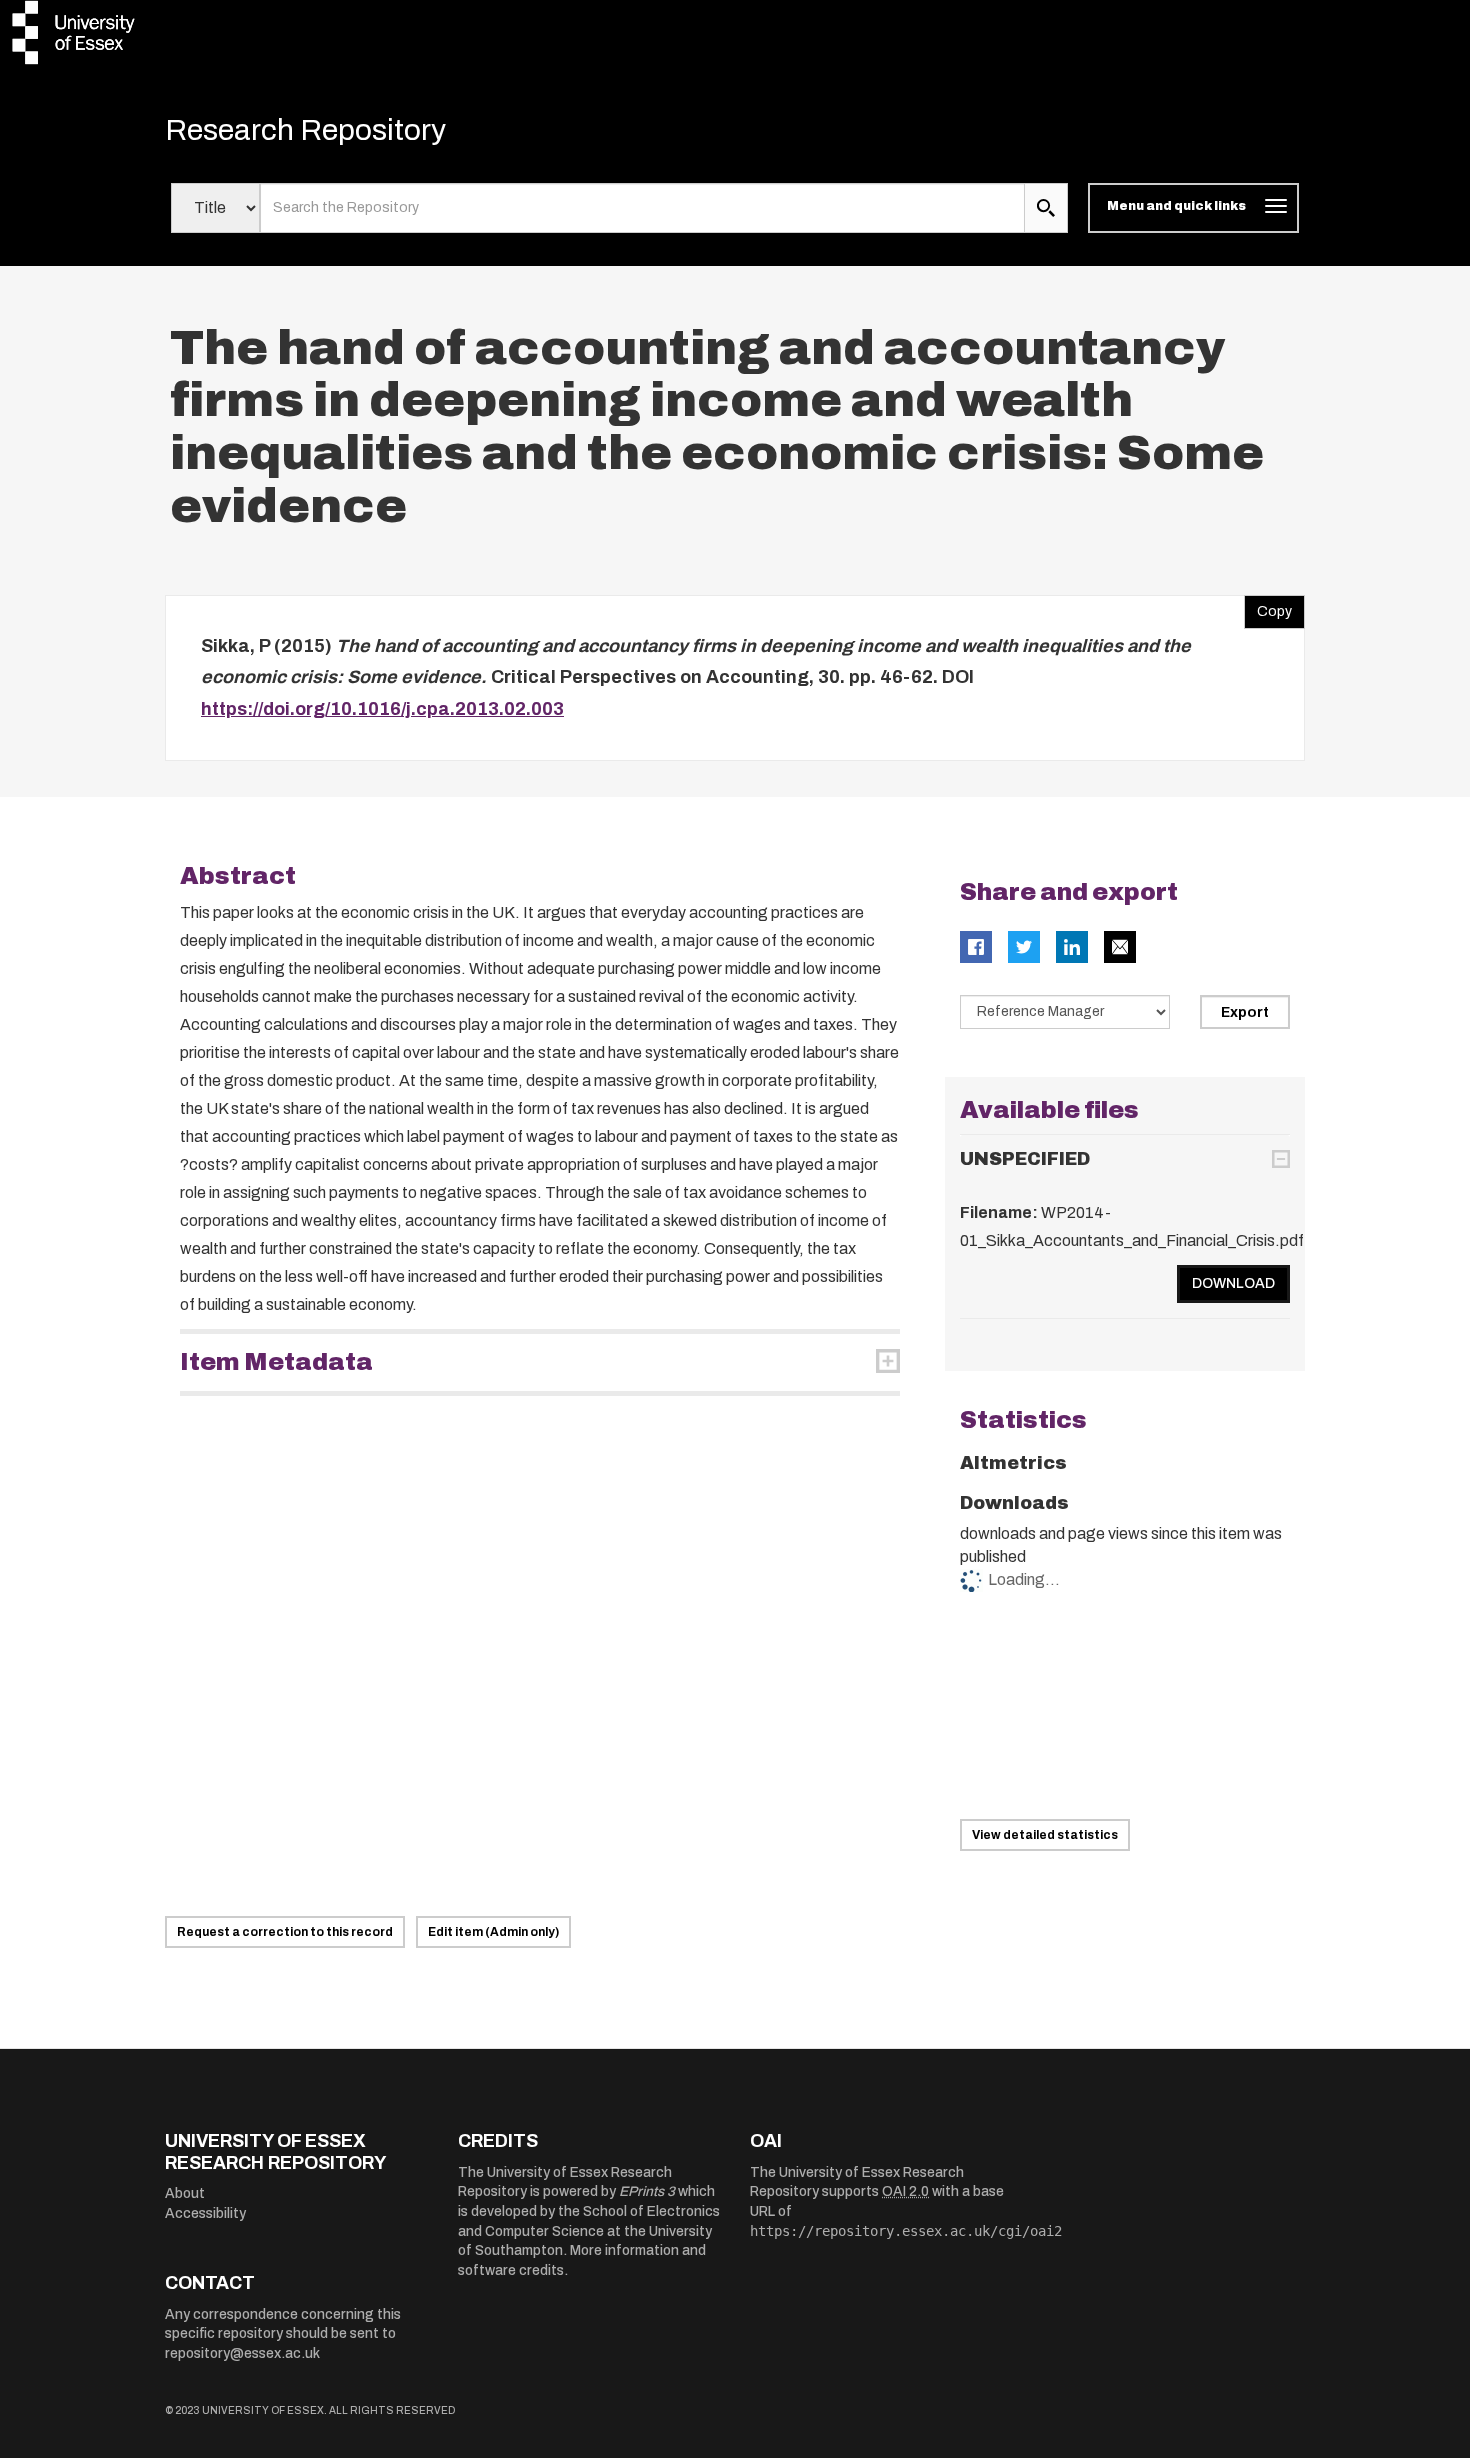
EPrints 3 (647, 2191)
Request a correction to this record (285, 1932)
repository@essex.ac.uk (242, 2353)
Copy (1268, 607)
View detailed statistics (1045, 1835)
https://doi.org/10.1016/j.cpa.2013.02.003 (382, 709)
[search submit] (1046, 208)
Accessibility (205, 2213)
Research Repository (305, 130)
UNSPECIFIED (1025, 1159)
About (185, 2193)
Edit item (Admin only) (493, 1932)
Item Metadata (276, 1362)
